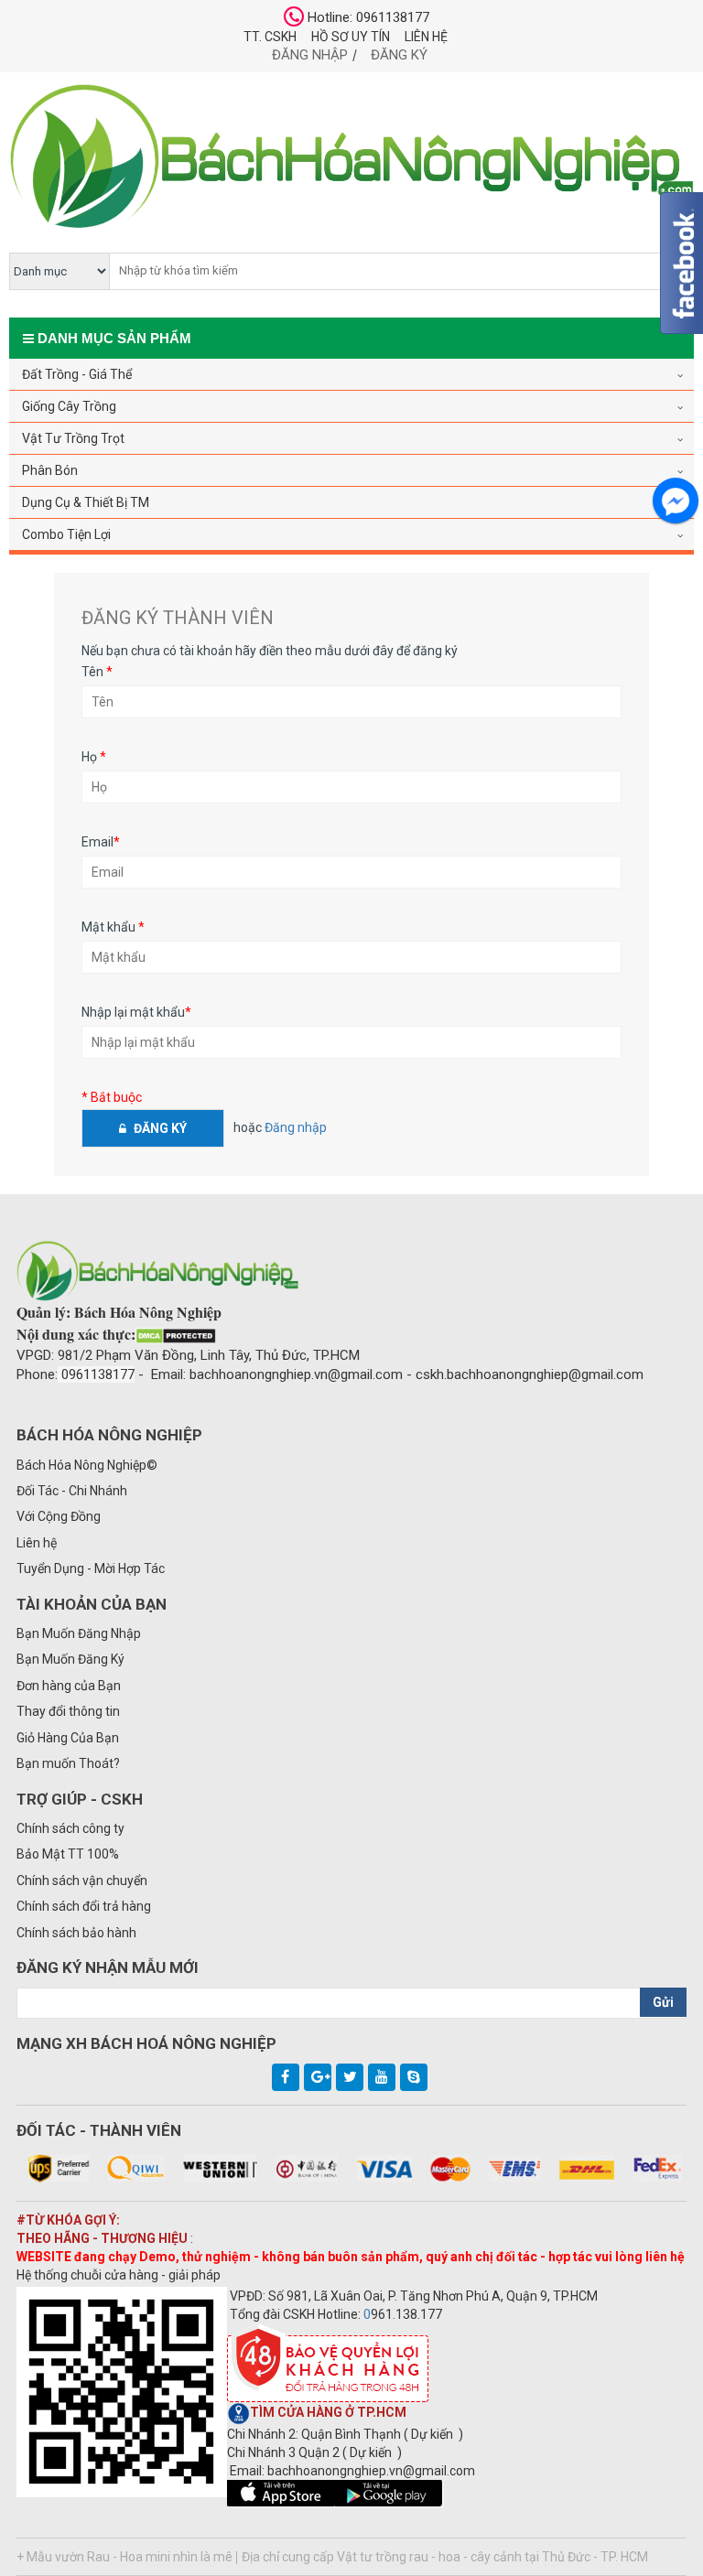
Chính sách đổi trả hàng (84, 1906)
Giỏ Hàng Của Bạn (68, 1738)
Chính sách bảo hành (76, 1933)
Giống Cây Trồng (69, 406)
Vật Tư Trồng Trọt (73, 438)
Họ (94, 757)
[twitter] (350, 2077)
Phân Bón (50, 470)
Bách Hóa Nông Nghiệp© (87, 1465)
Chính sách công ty (70, 1828)
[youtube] (382, 2077)
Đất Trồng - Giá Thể (77, 374)
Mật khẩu (113, 927)
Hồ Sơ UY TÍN (351, 37)
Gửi (663, 2002)
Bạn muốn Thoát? (68, 1763)
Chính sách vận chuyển (82, 1881)
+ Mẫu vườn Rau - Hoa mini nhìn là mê (124, 2557)
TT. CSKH (270, 37)
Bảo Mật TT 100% (68, 1854)
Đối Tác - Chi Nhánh (72, 1491)
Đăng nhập (310, 55)
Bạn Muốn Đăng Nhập (79, 1633)
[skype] (414, 2077)
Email (101, 842)
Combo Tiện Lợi (66, 534)
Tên (97, 672)
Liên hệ (426, 37)
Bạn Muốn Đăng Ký (70, 1659)
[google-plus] (318, 2077)
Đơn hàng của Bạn (69, 1686)
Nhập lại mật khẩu (136, 1012)
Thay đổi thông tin (68, 1711)
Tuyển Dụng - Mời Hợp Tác (91, 1568)
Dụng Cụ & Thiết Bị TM (86, 502)
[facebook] (286, 2077)
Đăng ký (399, 55)
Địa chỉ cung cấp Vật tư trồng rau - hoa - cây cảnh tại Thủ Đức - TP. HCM (445, 2557)
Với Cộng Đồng (59, 1516)
